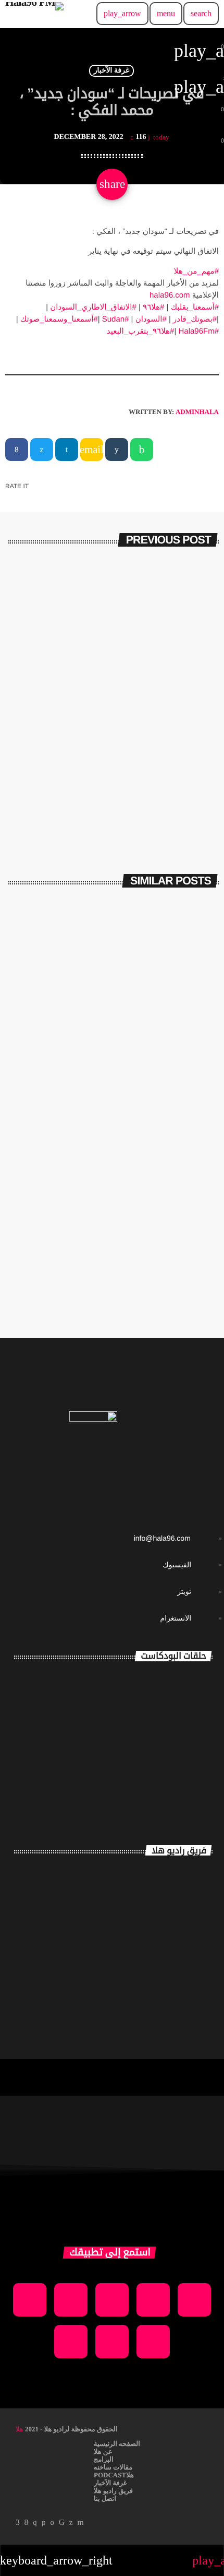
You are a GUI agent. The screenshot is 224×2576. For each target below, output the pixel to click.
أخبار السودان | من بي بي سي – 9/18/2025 (113, 1280)
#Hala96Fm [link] (198, 331)
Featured (185, 1055)
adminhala (197, 412)
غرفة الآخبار (112, 71)
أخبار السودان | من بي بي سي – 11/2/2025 (113, 1073)
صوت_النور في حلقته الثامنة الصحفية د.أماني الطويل (142, 1692)
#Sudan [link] (116, 319)
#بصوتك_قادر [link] (195, 319)
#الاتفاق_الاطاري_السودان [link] (93, 307)
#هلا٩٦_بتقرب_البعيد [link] (141, 331)
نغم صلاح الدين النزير (147, 1916)
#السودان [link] (151, 319)
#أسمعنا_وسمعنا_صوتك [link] (59, 319)
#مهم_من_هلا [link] (196, 271)
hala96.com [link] (170, 295)
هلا (20, 2429)
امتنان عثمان (171, 1870)
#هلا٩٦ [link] (153, 307)
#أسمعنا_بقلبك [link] (195, 307)
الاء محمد (181, 1962)
